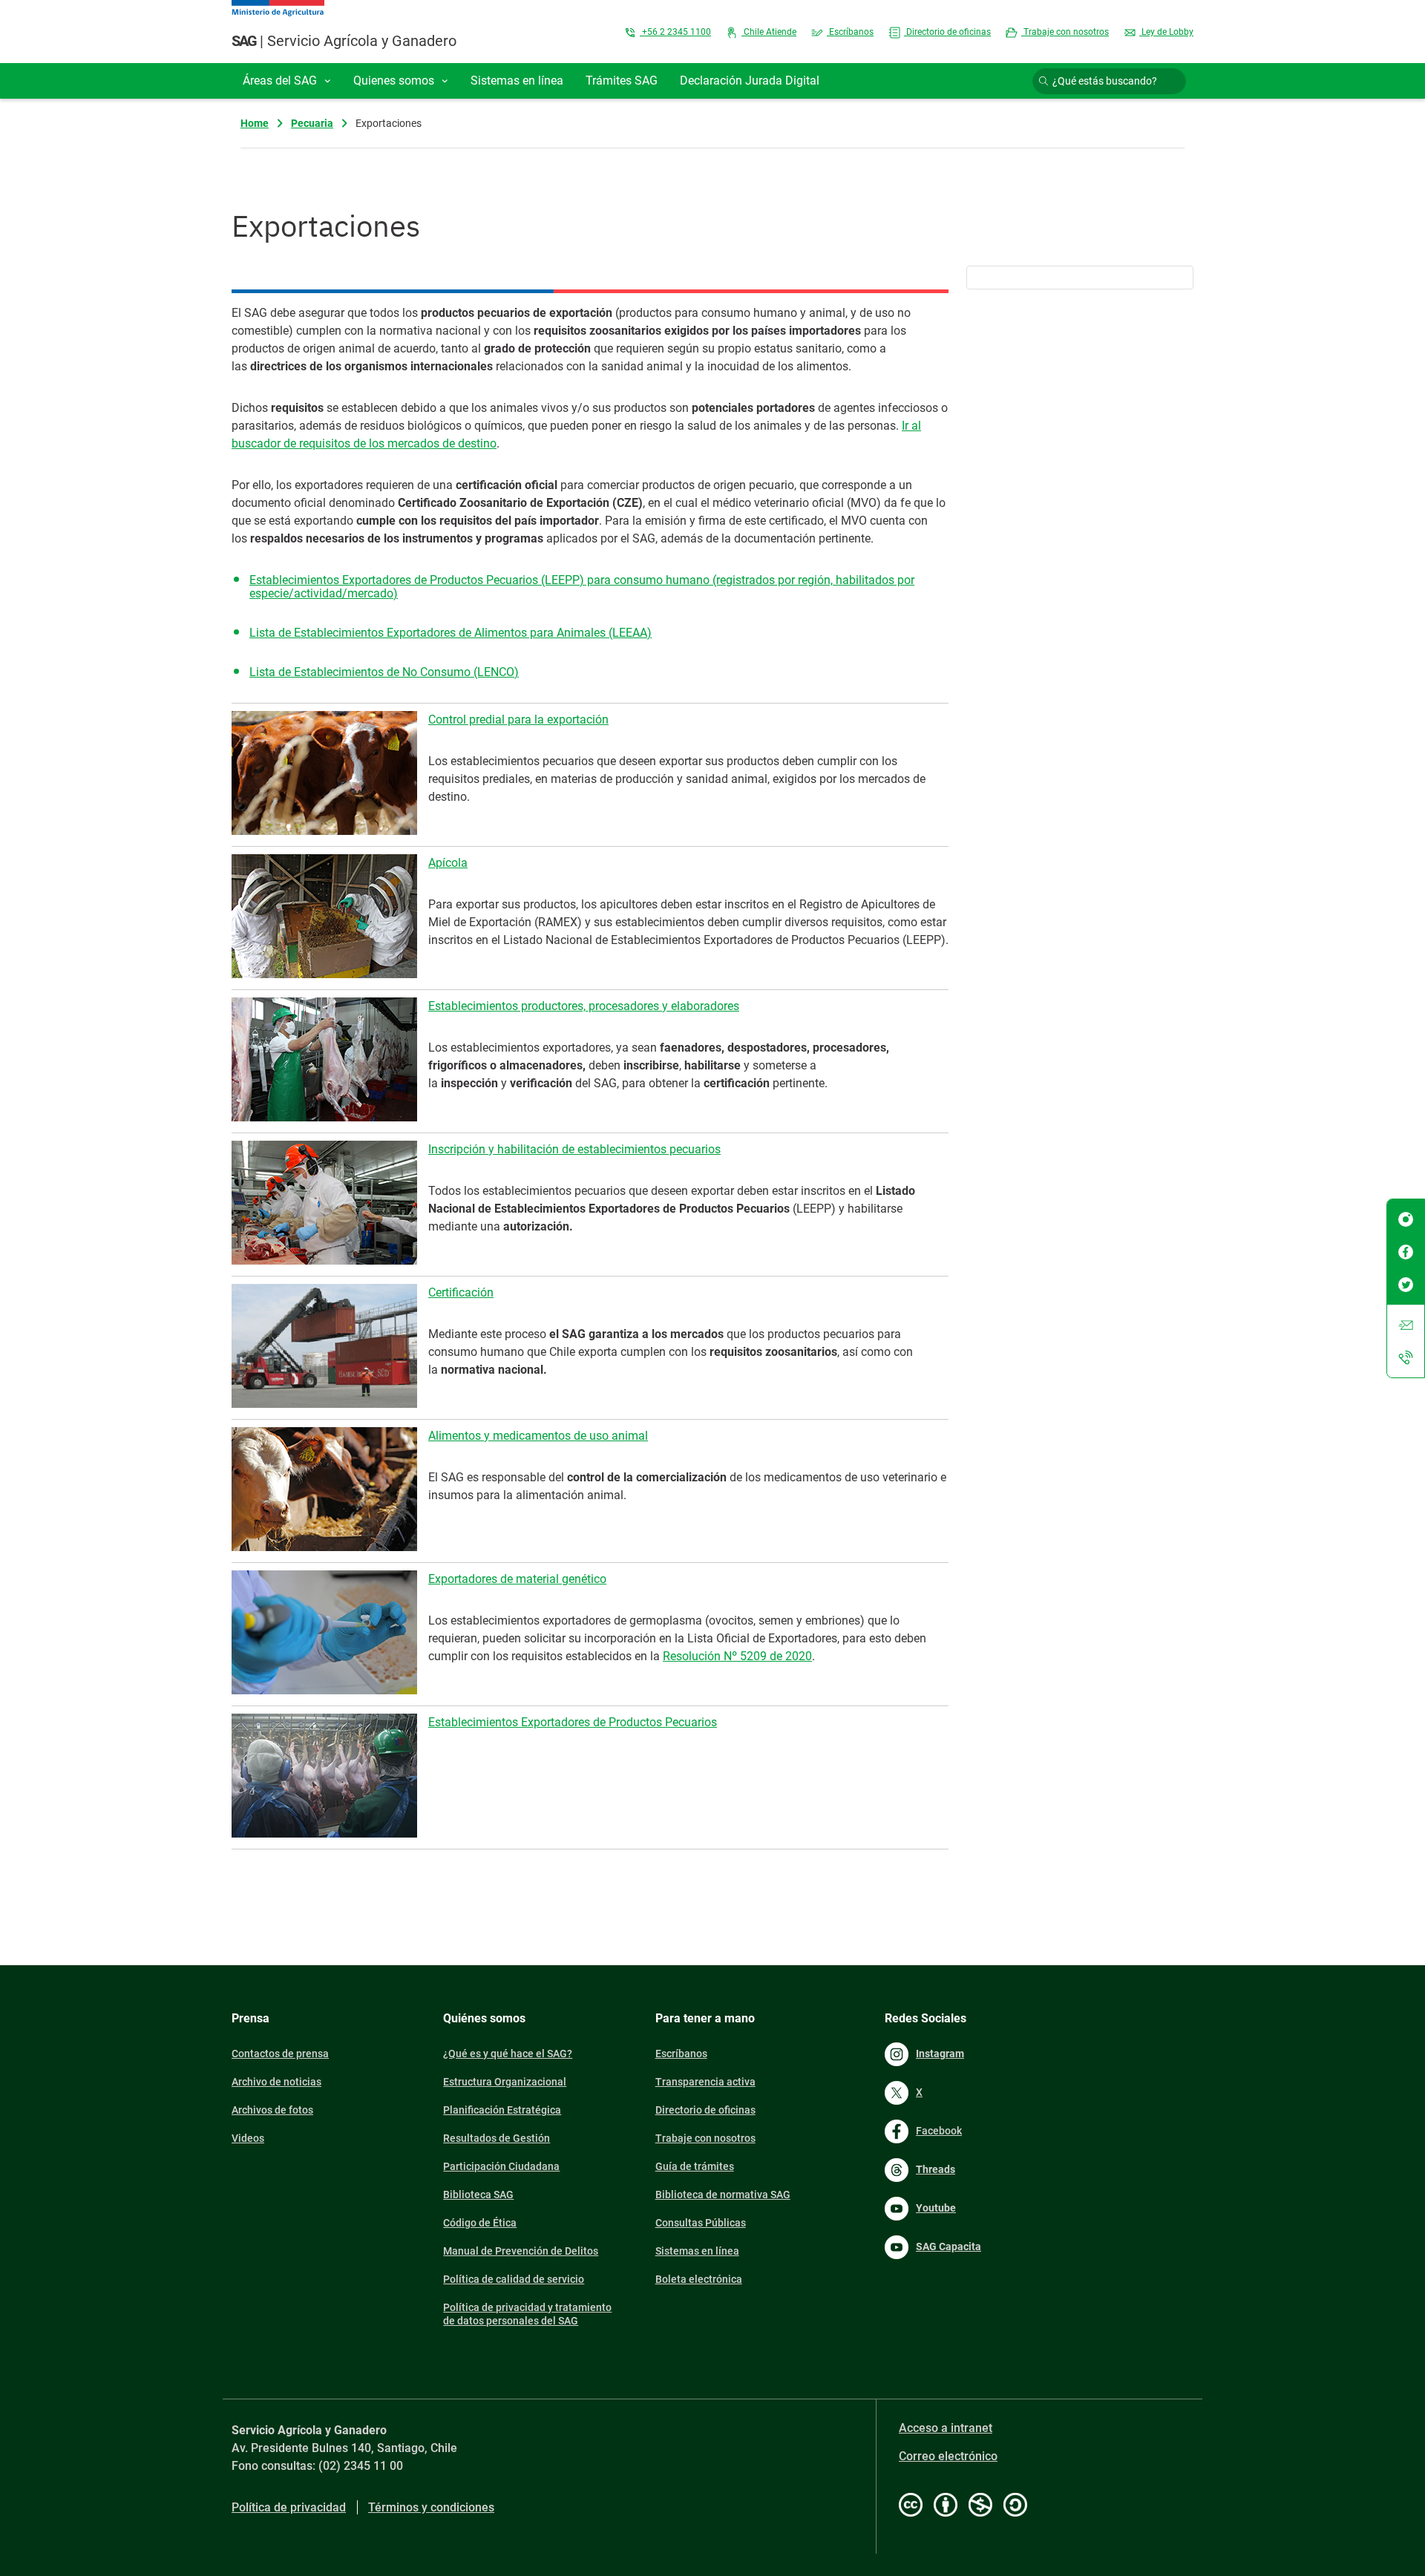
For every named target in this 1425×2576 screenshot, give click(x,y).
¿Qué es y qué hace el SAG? (508, 2054)
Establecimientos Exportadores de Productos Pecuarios (573, 1722)
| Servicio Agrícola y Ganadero (344, 41)
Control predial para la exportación (518, 720)
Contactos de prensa (280, 2054)
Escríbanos (850, 32)
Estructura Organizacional (505, 2082)
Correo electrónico (948, 2456)
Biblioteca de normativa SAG (723, 2195)
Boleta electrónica (699, 2279)
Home (255, 123)
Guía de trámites (695, 2166)
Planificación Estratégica (502, 2110)
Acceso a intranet (946, 2428)
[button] (287, 81)
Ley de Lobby (1166, 32)
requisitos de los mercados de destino (398, 443)
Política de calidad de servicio (514, 2279)
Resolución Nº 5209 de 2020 (737, 1656)
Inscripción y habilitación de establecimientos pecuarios (574, 1149)
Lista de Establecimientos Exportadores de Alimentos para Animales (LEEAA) (451, 633)
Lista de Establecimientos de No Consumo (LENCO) (384, 672)
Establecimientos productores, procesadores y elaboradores (584, 1006)
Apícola (448, 863)
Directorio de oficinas (947, 32)
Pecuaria (312, 123)
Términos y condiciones (431, 2507)
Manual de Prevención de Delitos (521, 2251)
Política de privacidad (289, 2507)
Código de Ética (480, 2223)
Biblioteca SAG (478, 2195)
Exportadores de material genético (517, 1579)
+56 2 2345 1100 (675, 32)
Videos (248, 2138)
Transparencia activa (705, 2082)
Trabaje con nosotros (1065, 32)
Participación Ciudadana (501, 2166)
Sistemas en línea (697, 2251)
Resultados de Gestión (497, 2138)
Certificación (461, 1292)
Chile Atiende (769, 32)
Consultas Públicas (701, 2223)
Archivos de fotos (272, 2110)
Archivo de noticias (276, 2082)
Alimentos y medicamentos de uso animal (538, 1436)
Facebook (939, 2131)
